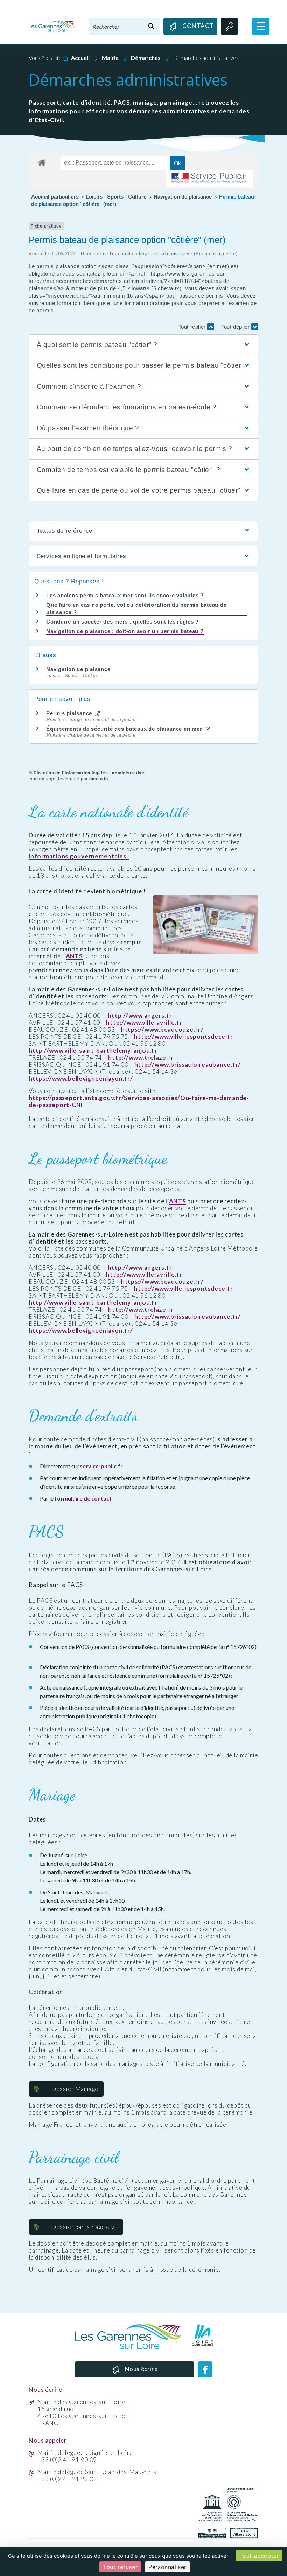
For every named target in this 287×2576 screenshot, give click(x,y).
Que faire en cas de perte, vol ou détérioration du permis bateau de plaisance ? (136, 608)
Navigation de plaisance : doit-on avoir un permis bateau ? (125, 631)
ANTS (74, 956)
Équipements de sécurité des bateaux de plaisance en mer (125, 729)
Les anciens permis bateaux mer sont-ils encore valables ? (125, 595)
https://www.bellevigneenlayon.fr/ (81, 1079)
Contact (197, 26)
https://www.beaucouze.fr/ (162, 1030)
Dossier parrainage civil (85, 2227)
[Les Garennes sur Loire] (52, 26)
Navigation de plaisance (183, 197)
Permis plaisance (70, 713)
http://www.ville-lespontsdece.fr (183, 1037)
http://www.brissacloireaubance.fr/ (188, 1065)
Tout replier (193, 327)
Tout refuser (120, 2567)
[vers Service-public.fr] (209, 178)
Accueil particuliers (55, 197)
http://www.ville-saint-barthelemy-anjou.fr (93, 1051)
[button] (261, 26)
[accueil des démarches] (42, 161)
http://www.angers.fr (140, 1016)
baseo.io (99, 779)
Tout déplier (236, 327)
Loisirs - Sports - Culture (117, 197)
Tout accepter (259, 2556)
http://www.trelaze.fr (141, 1058)
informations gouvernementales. (79, 856)
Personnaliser (167, 2567)
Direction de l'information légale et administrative (89, 773)
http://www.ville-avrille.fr (144, 1023)
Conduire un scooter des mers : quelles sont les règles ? (122, 622)
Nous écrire (141, 2369)
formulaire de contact (83, 1498)
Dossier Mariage (75, 2089)
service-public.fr (101, 1466)
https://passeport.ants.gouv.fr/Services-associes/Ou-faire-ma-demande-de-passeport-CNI (139, 1101)
